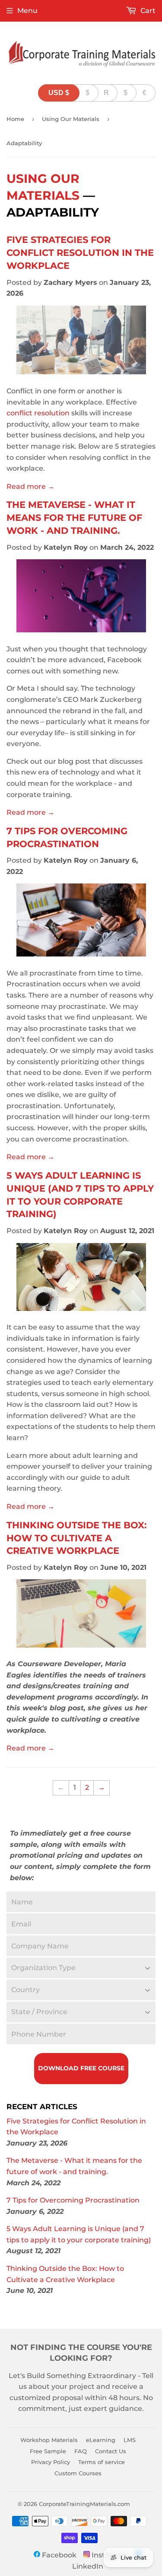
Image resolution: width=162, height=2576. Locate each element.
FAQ (81, 2451)
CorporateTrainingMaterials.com (84, 2504)
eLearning (101, 2440)
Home (15, 119)
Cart (147, 11)
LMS (130, 2440)
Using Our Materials (71, 119)
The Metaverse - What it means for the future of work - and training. (74, 517)
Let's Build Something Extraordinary (72, 2376)
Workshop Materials (49, 2440)
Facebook (58, 2555)
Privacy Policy (51, 2462)
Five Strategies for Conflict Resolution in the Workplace (80, 252)
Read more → (30, 486)
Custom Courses (78, 2473)
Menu (27, 11)
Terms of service (102, 2462)
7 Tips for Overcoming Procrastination (73, 2200)
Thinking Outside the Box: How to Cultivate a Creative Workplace (77, 1538)
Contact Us (111, 2451)
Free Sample (48, 2451)
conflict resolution (38, 413)
